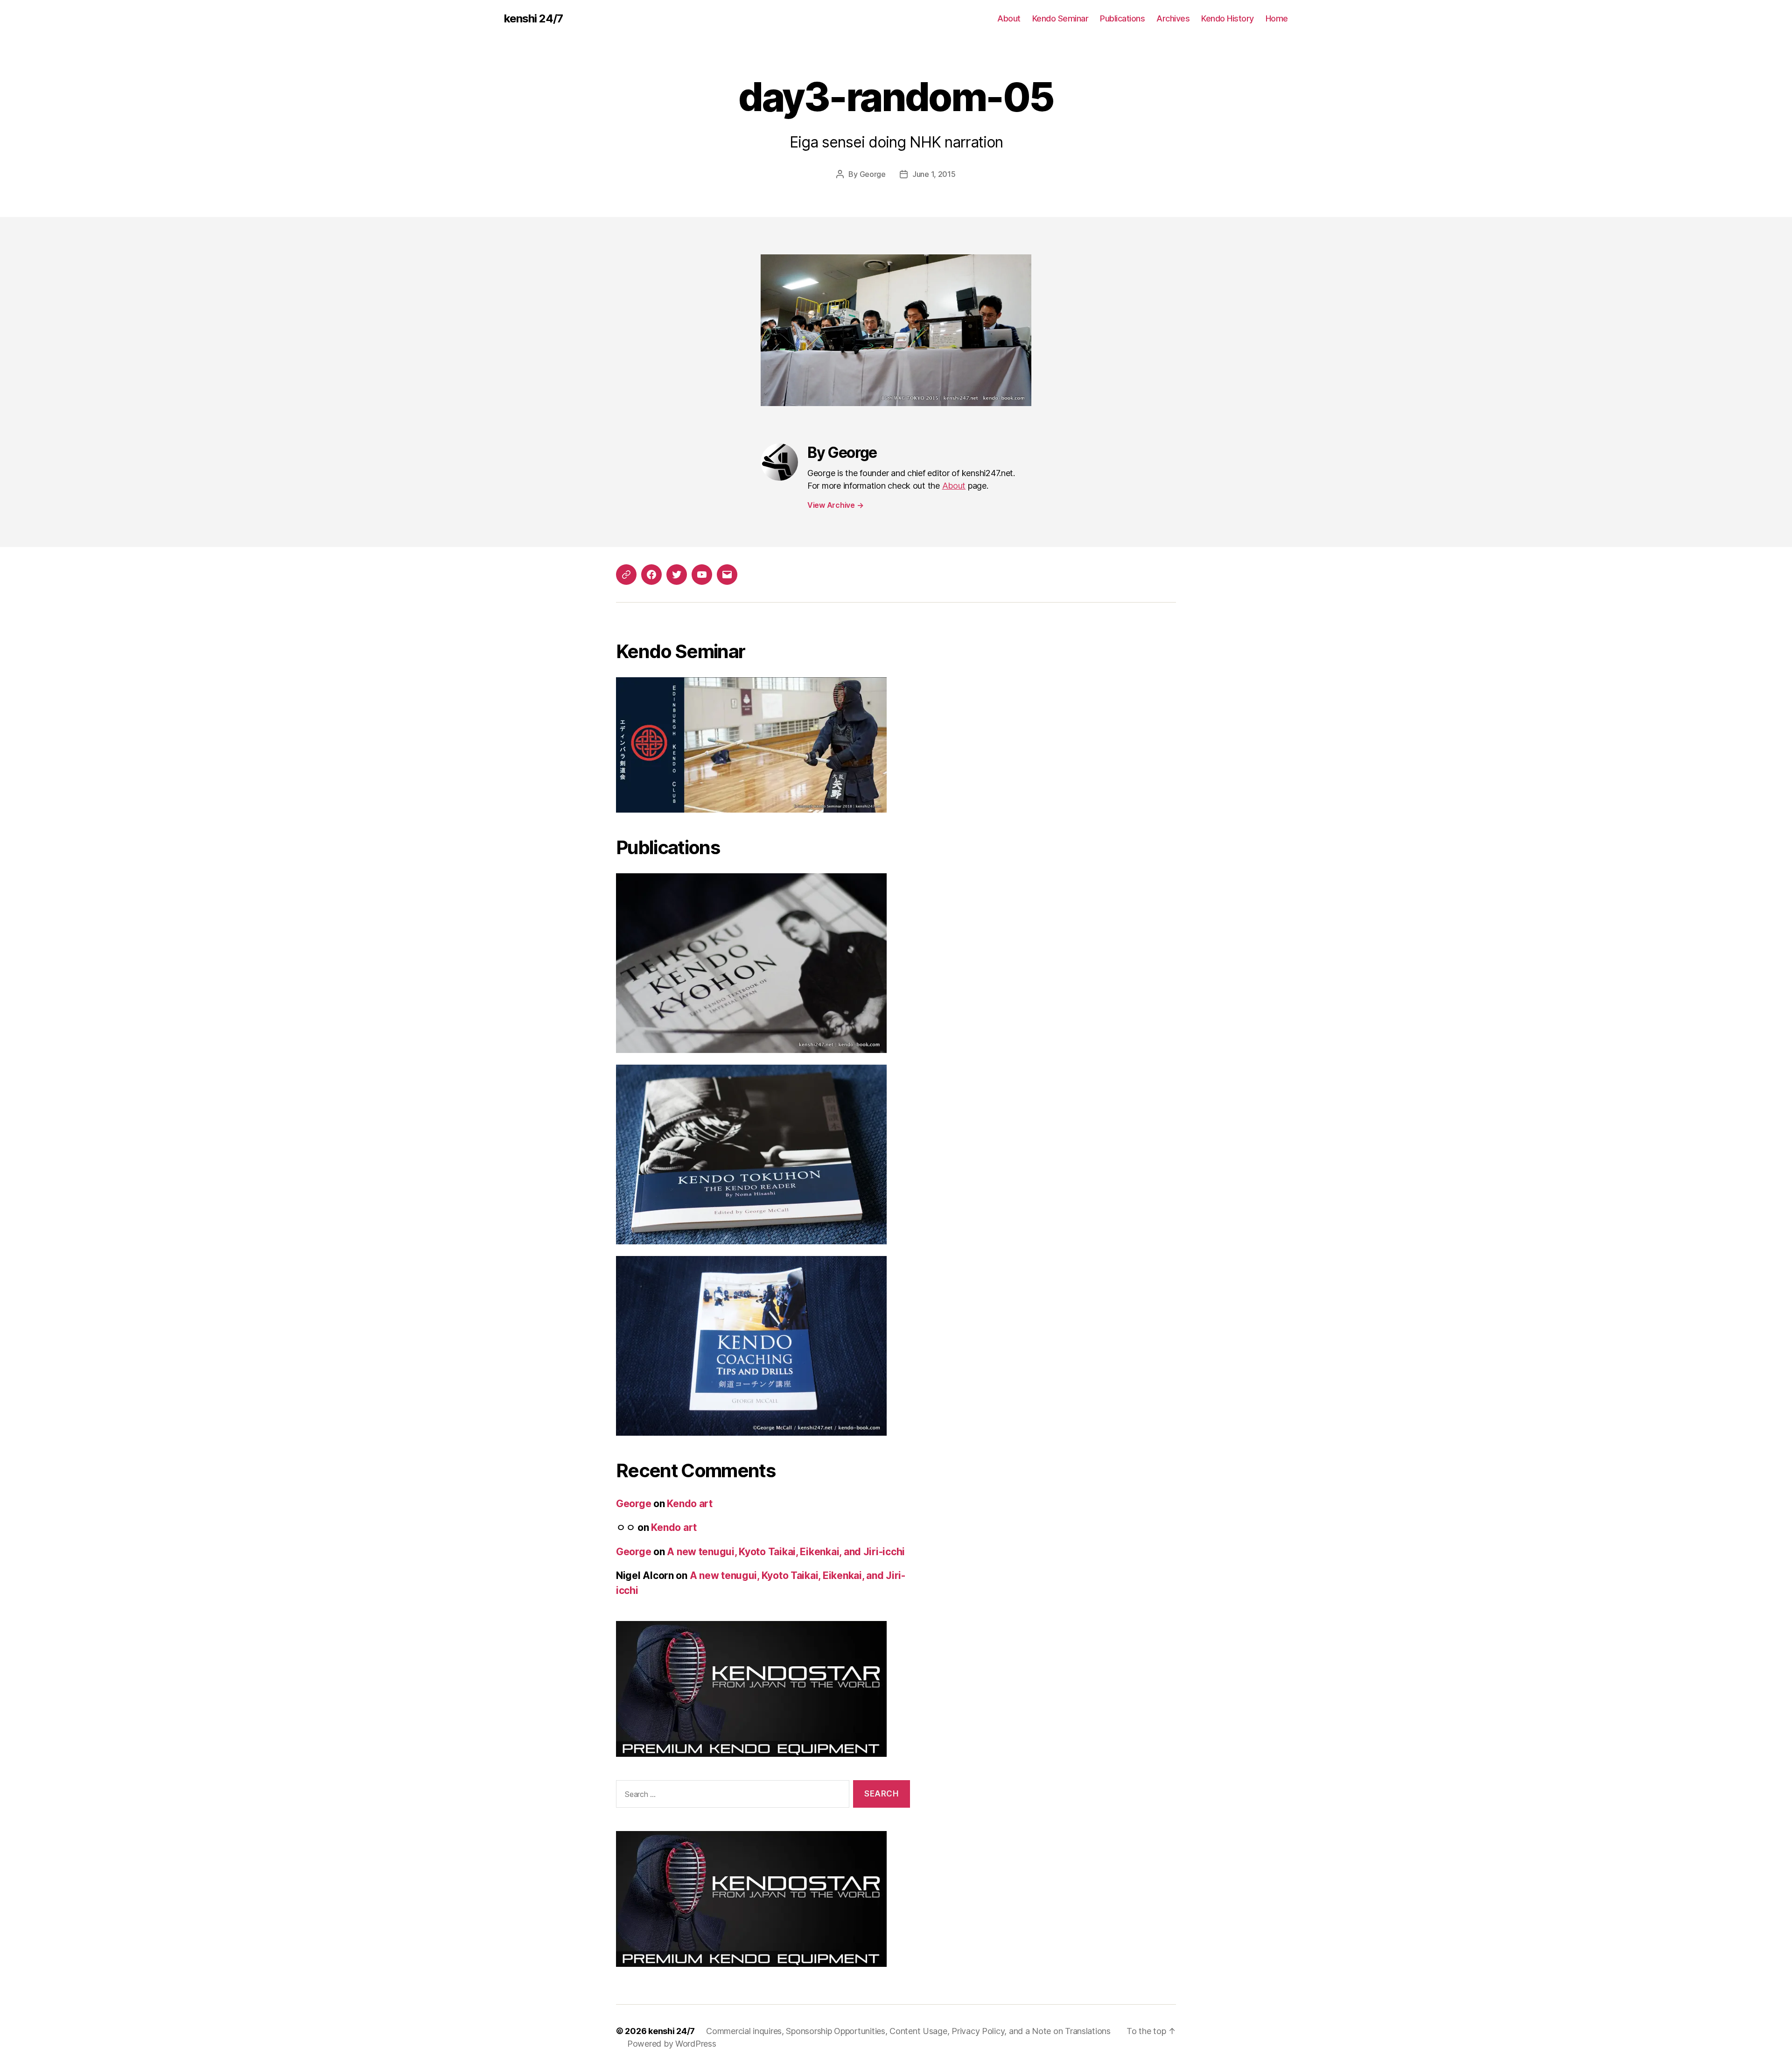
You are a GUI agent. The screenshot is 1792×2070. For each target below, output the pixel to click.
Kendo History (1228, 18)
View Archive (835, 505)
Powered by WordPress (672, 2044)
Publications (1122, 18)
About (1009, 18)
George (873, 174)
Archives (1173, 18)
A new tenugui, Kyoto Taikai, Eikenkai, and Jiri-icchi (786, 1552)
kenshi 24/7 (533, 19)
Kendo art (690, 1504)
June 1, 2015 (934, 174)
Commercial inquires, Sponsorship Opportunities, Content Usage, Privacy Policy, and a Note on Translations (908, 2031)
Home (1277, 18)
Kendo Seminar (1060, 18)
